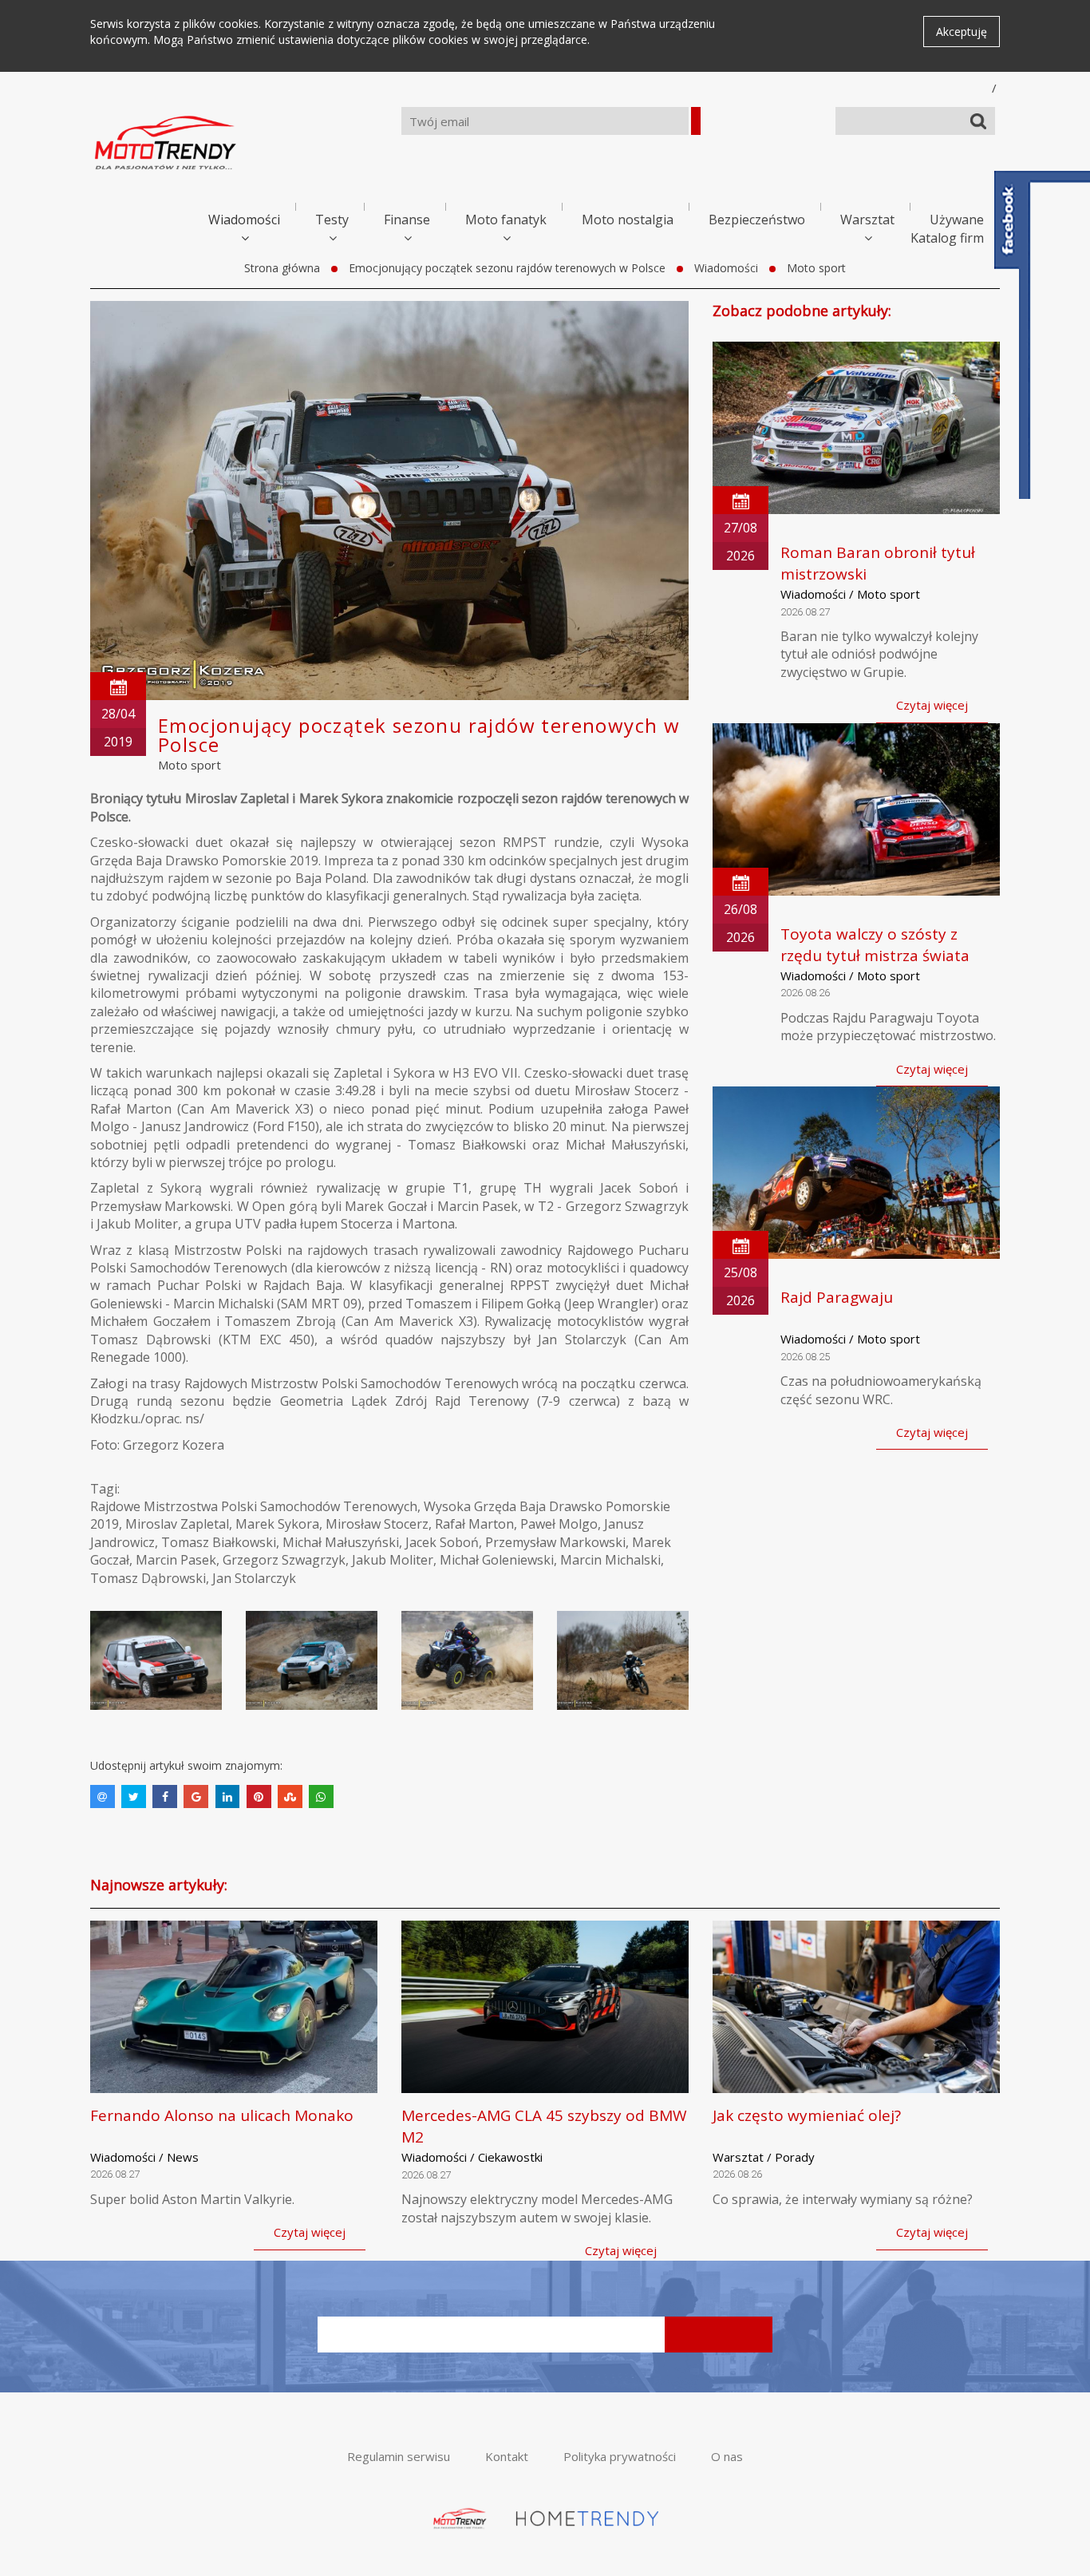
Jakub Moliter (393, 1560)
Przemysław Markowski (555, 1542)
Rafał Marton (474, 1524)
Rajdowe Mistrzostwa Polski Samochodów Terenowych (254, 1506)
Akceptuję (962, 32)
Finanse (407, 220)
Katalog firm (947, 238)
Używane (957, 220)
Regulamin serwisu (399, 2456)
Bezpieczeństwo (757, 220)
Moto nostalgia (628, 220)
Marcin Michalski (610, 1560)
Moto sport (816, 268)
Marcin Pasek (176, 1560)
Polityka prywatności (620, 2456)
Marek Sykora (277, 1524)
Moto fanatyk (506, 220)
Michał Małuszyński (341, 1542)
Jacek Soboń (442, 1542)
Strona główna (282, 268)
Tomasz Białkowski (219, 1542)
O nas (727, 2456)
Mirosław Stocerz (377, 1524)
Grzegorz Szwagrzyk (284, 1560)
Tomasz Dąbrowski (148, 1578)
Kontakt (507, 2456)
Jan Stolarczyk (254, 1578)
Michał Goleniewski (497, 1560)
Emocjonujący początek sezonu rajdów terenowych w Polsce (507, 268)
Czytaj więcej (932, 705)
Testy (332, 220)
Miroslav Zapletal (177, 1524)
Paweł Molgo (559, 1524)
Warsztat (867, 220)
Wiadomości (244, 220)
